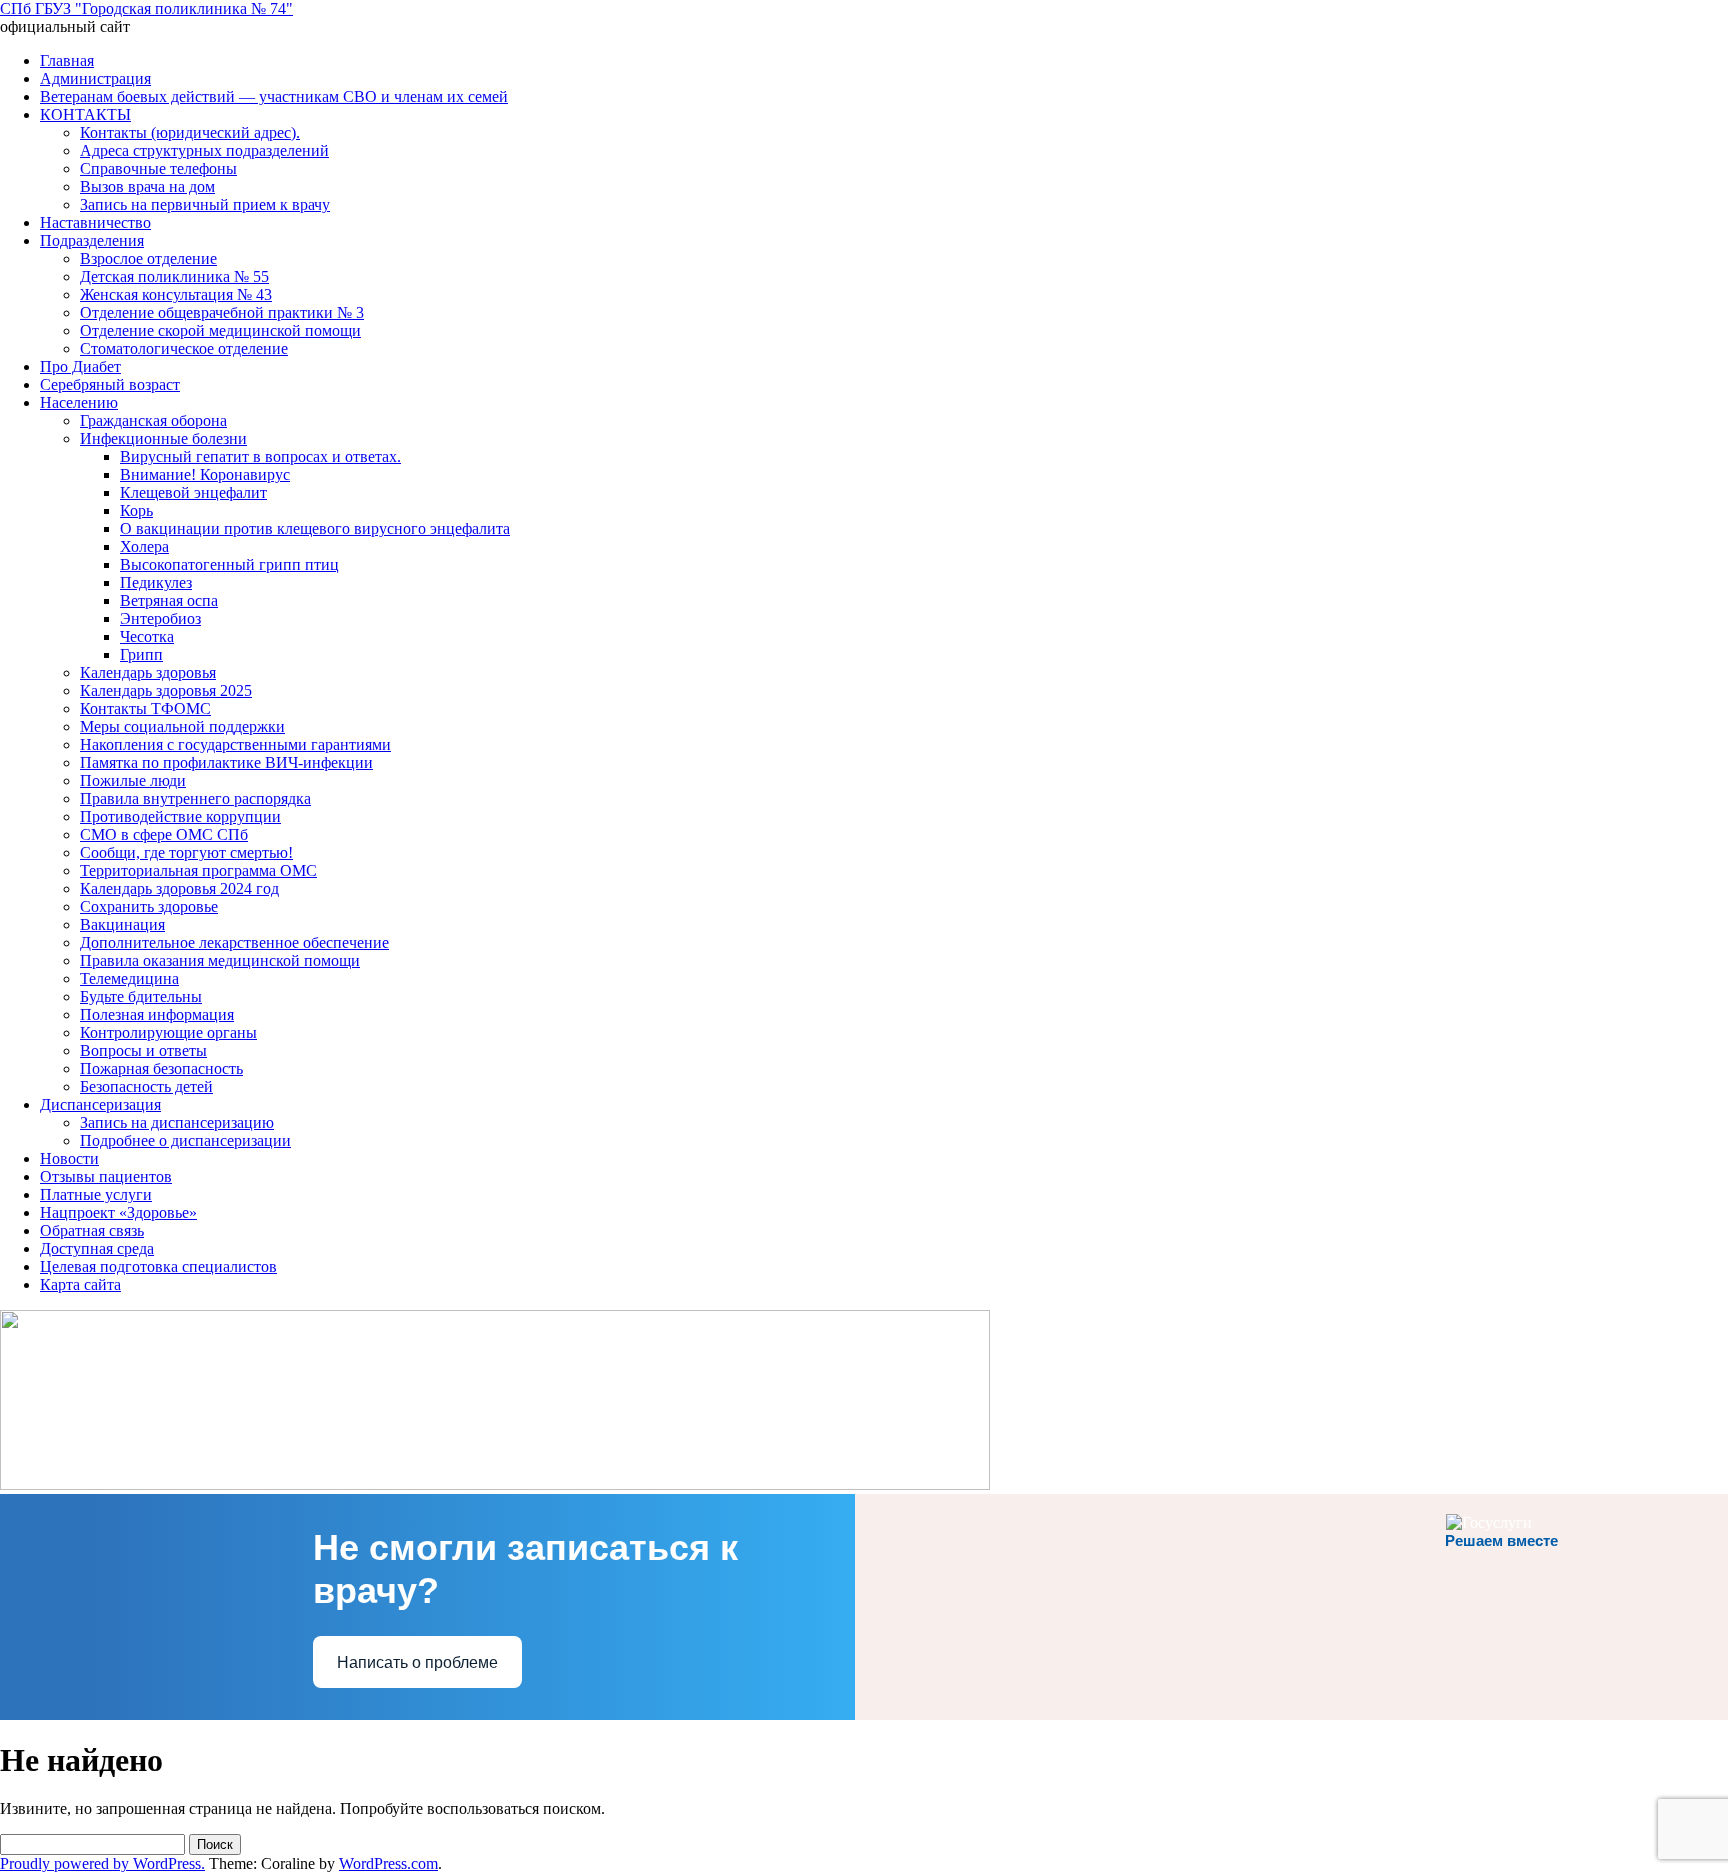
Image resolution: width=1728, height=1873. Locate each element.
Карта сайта (80, 1284)
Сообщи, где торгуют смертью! (186, 852)
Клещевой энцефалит (193, 492)
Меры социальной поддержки (182, 726)
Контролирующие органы (168, 1032)
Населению (79, 402)
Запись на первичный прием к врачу (205, 204)
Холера (144, 546)
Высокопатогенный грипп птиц (229, 564)
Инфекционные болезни (163, 438)
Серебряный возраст (110, 384)
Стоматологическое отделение (184, 348)
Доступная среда (97, 1248)
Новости (69, 1158)
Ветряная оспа (169, 600)
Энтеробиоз (160, 618)
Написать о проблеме (417, 1662)
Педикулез (156, 582)
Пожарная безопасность (161, 1068)
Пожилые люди (133, 780)
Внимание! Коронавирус (205, 474)
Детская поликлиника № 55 (174, 276)
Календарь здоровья (148, 672)
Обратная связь (92, 1230)
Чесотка (147, 636)
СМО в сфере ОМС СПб (164, 834)
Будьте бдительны (141, 996)
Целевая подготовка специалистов (158, 1266)
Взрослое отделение (148, 258)
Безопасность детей (146, 1086)
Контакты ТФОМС (145, 708)
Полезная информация (157, 1014)
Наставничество (95, 222)
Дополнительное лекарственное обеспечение (234, 942)
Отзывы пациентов (106, 1176)
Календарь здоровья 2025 (166, 690)
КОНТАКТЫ (85, 114)
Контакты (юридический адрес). (190, 132)
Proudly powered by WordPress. (102, 1863)
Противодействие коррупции (180, 816)
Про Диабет (80, 366)
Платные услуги (96, 1194)
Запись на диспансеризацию (177, 1122)
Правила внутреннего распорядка (195, 798)
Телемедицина (129, 978)
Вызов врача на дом (147, 186)
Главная (67, 60)
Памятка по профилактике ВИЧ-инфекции (226, 762)
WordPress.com (388, 1863)
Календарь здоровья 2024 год (179, 888)
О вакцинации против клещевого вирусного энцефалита (315, 528)
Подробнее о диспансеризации (185, 1140)
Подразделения (92, 240)
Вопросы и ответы (143, 1050)
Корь (136, 510)
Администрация (95, 78)
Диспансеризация (100, 1104)
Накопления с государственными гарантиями (235, 744)
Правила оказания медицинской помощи (220, 960)
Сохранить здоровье (149, 906)
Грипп (141, 654)
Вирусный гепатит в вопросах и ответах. (260, 456)
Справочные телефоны (158, 168)
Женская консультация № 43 (176, 294)
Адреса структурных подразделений (204, 150)
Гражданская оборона (153, 420)
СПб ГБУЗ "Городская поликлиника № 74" (146, 8)
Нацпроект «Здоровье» (118, 1212)
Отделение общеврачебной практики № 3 (222, 312)
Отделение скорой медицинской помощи (220, 330)
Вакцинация (122, 924)
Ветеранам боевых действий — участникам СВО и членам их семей (274, 96)
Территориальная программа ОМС (198, 870)
